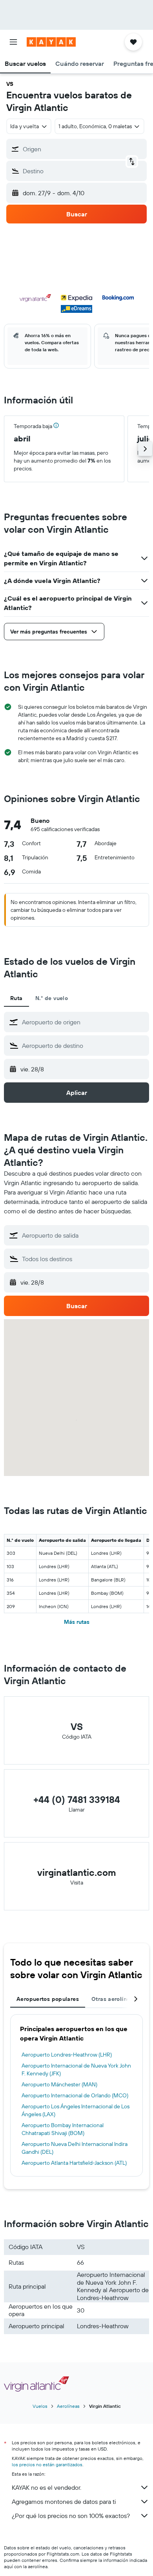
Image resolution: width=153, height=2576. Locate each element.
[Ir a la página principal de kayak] (51, 42)
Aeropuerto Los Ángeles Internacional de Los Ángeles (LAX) (76, 2110)
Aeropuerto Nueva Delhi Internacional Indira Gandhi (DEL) (75, 2148)
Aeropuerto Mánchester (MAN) (59, 2084)
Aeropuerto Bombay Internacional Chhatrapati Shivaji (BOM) (63, 2129)
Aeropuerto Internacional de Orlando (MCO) (75, 2095)
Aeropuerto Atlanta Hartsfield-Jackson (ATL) (74, 2163)
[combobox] (84, 1022)
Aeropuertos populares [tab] (48, 1999)
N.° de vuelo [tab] (52, 998)
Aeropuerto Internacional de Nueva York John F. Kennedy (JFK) (76, 2070)
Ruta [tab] (16, 998)
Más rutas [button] (77, 1622)
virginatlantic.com (77, 1872)
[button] (13, 42)
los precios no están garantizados (47, 2464)
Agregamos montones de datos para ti (64, 2502)
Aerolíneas (68, 2406)
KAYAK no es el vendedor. (46, 2487)
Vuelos (40, 2406)
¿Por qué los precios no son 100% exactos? (71, 2516)
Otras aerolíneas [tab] (114, 1999)
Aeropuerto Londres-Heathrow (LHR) (67, 2055)
